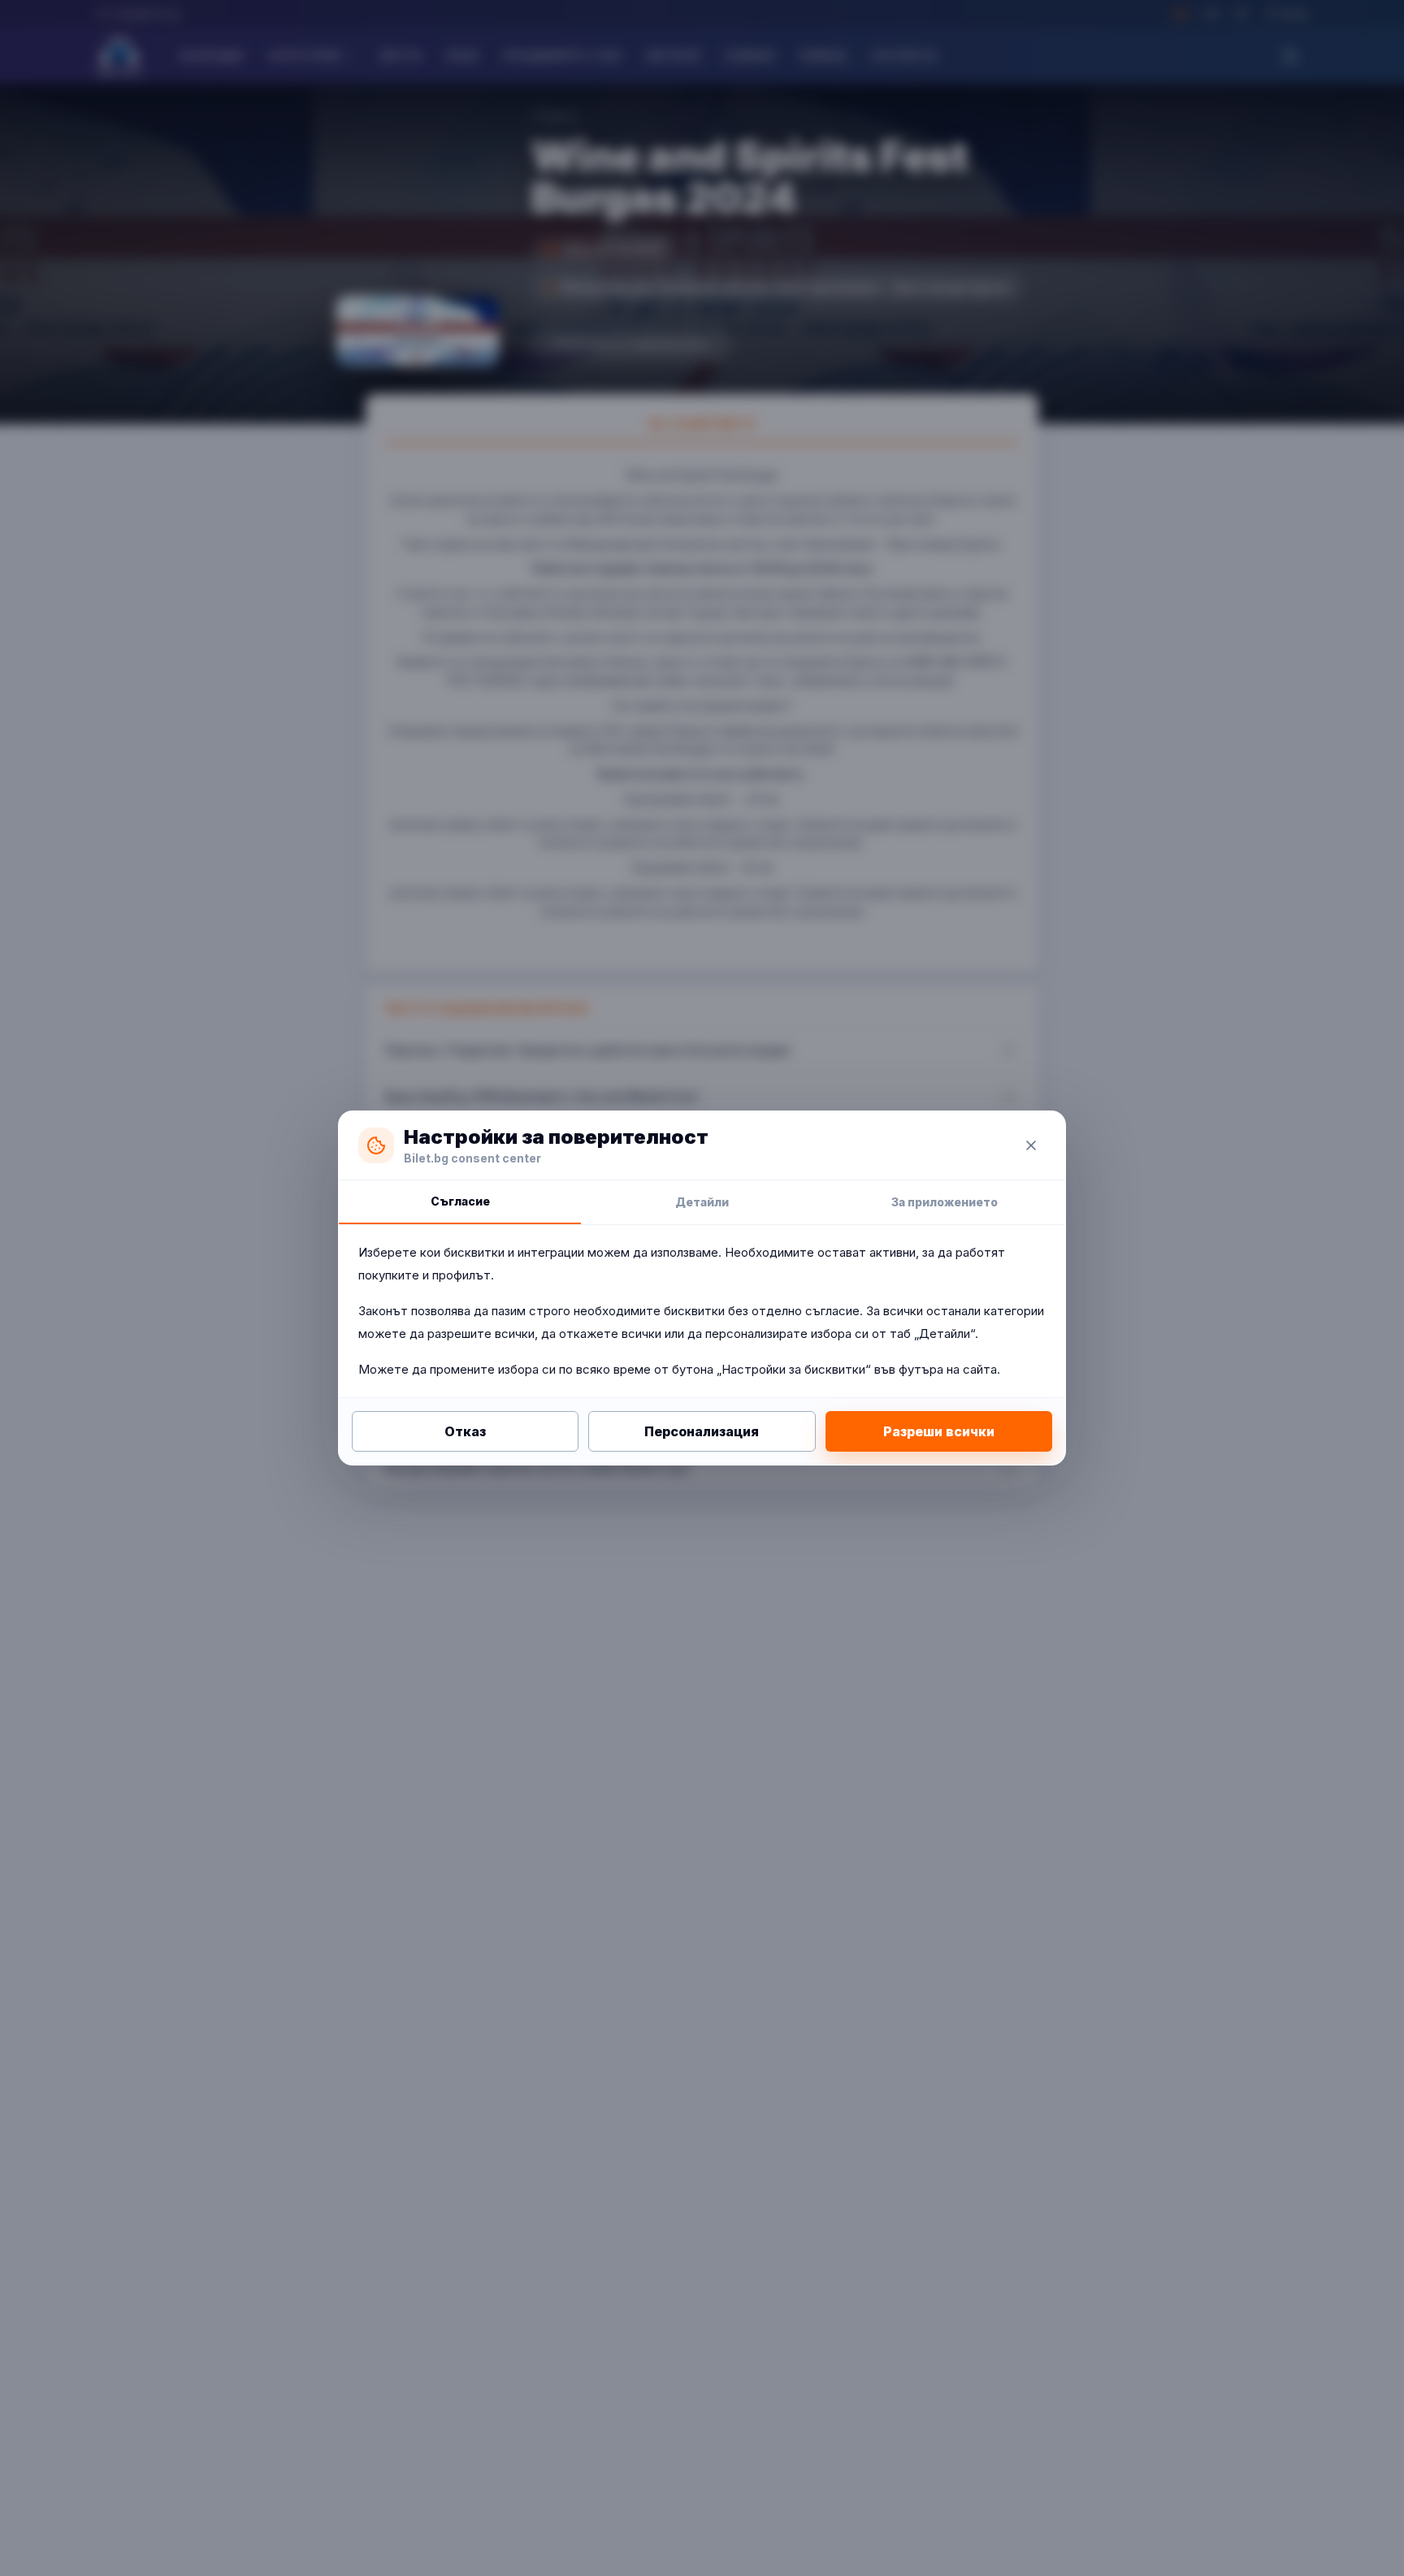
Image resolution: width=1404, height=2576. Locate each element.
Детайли (702, 1202)
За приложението (945, 1202)
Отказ (465, 1431)
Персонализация (702, 1431)
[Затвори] (1031, 1145)
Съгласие (460, 1201)
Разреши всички (939, 1431)
